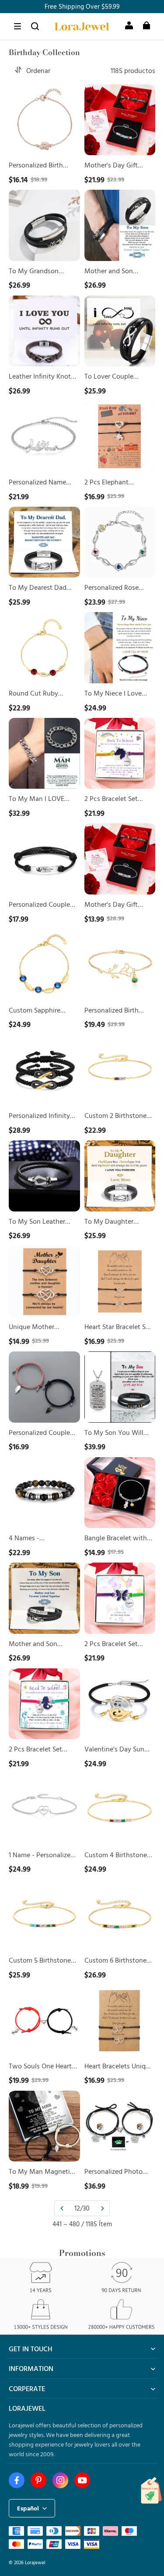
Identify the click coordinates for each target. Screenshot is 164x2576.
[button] (17, 26)
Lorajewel (35, 2562)
